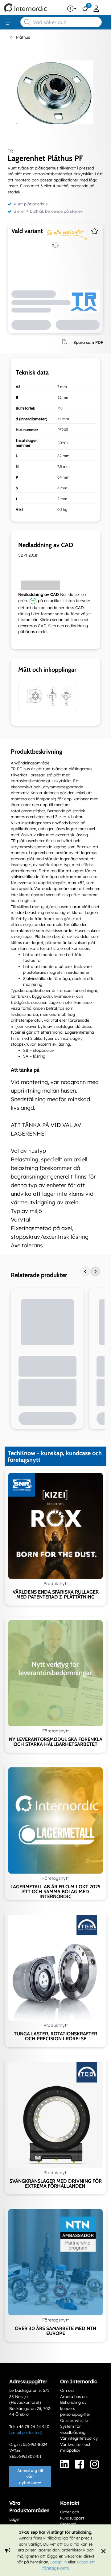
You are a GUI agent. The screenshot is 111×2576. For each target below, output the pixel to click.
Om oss (67, 2390)
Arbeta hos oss (74, 2396)
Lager (15, 2519)
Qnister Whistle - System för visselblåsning (75, 2426)
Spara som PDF (88, 342)
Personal (68, 2524)
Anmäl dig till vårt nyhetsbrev (30, 2476)
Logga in (58, 2562)
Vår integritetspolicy (79, 2438)
